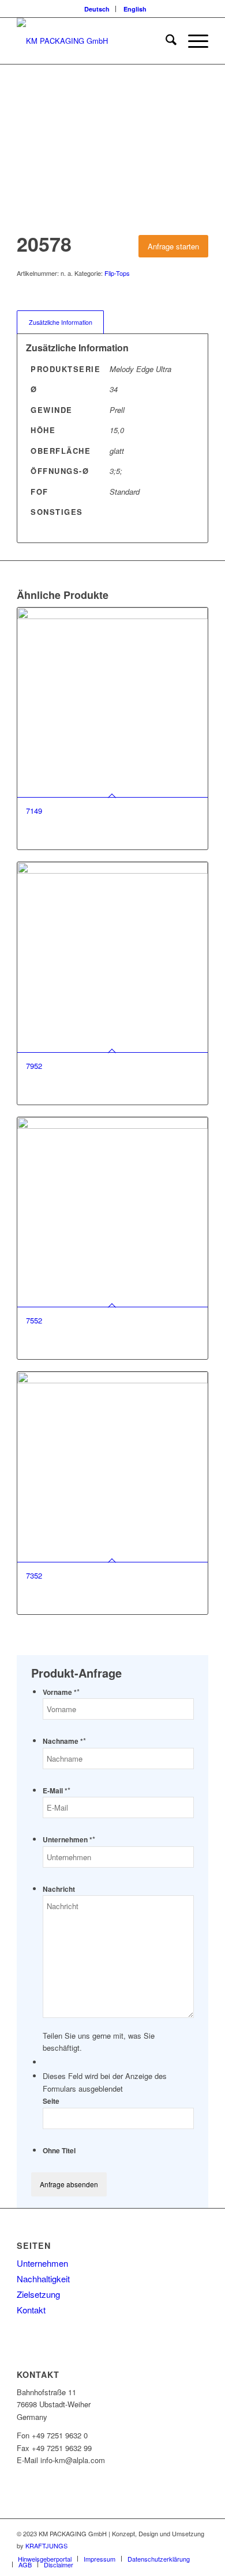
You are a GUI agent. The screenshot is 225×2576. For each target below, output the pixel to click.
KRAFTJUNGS (46, 2545)
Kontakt (31, 2310)
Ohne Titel (59, 2151)
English (135, 9)
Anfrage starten (173, 246)
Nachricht (59, 1889)
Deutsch (97, 9)
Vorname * (61, 1692)
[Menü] (192, 41)
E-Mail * (57, 1791)
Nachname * (64, 1741)
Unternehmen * (69, 1840)
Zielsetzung (38, 2294)
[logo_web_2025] (93, 41)
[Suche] (165, 41)
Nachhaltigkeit (43, 2279)
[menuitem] (97, 9)
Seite (51, 2101)
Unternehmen (42, 2263)
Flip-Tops (117, 273)
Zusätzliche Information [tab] (61, 322)
